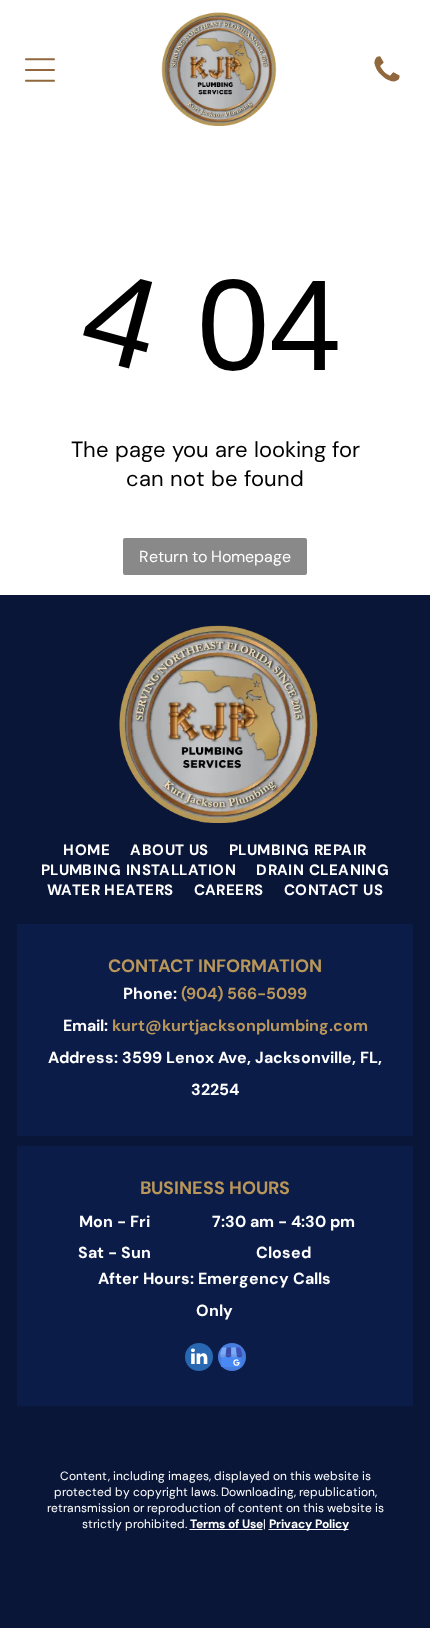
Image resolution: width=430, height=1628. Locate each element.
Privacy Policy (309, 1524)
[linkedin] (199, 1359)
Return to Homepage (215, 556)
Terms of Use (226, 1524)
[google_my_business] (232, 1359)
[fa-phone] (387, 80)
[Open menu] (40, 70)
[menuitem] (86, 850)
